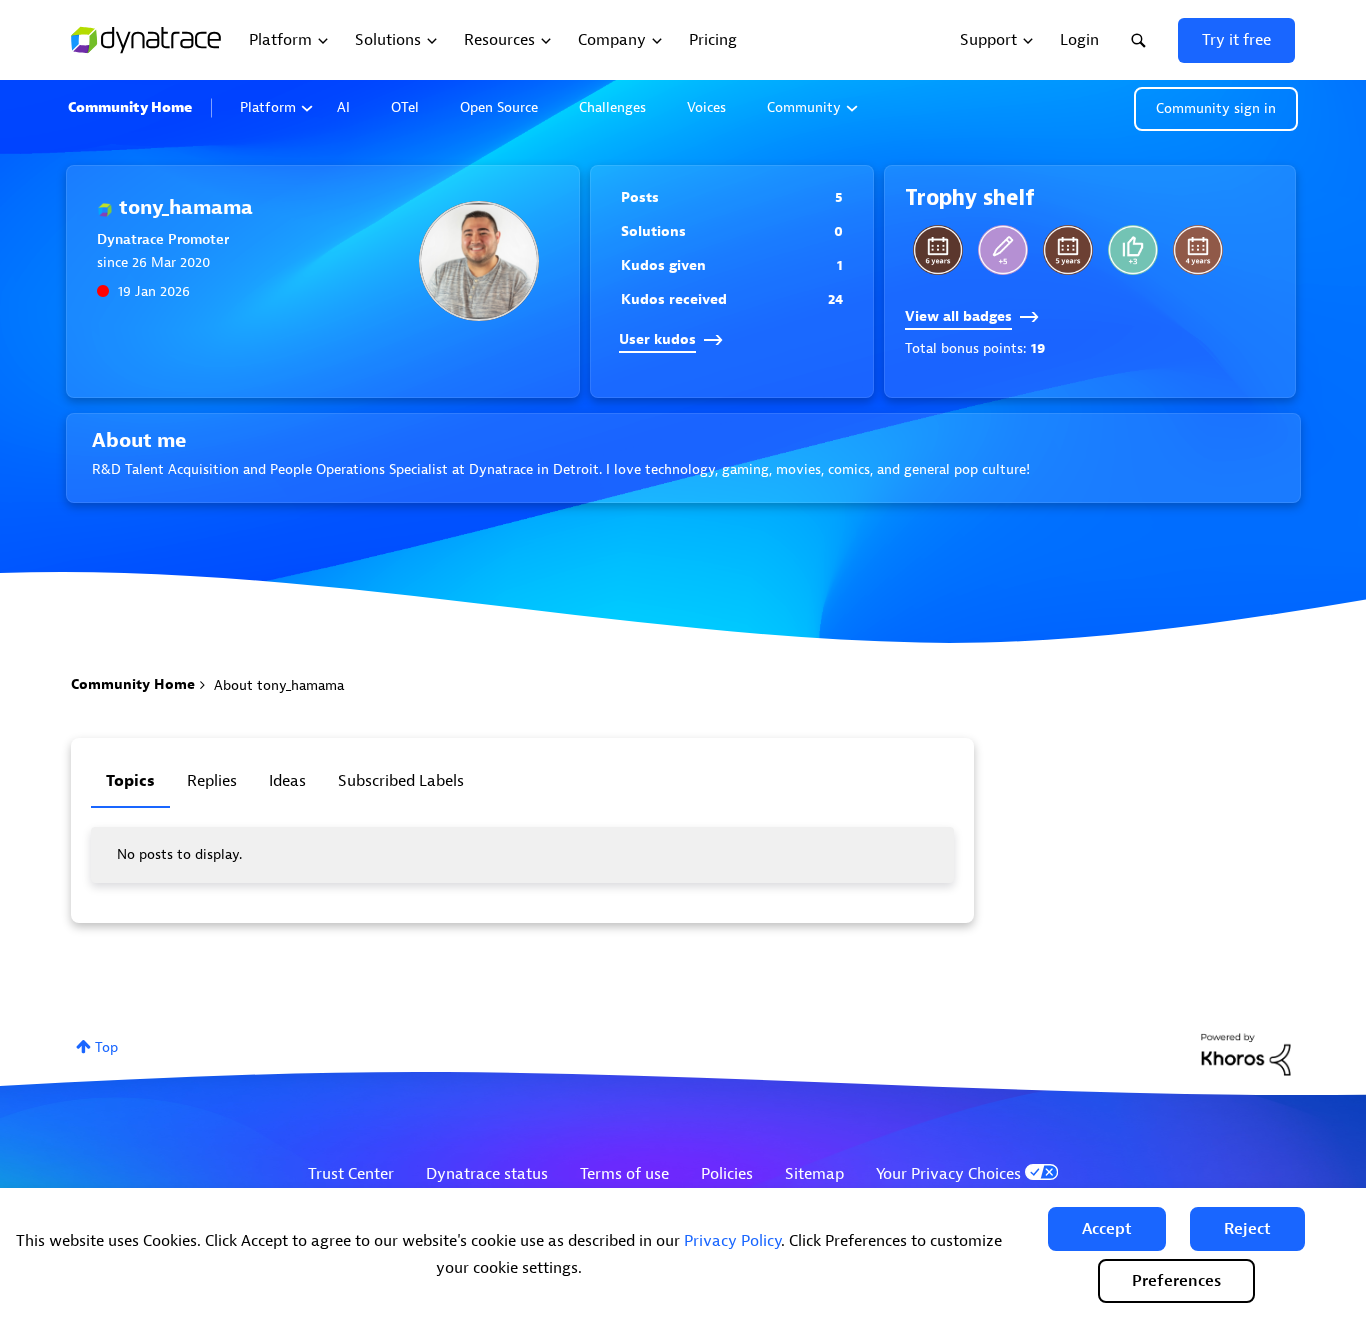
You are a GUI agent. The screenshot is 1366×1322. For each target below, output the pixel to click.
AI (343, 107)
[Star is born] (1133, 250)
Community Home (130, 107)
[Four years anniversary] (1198, 250)
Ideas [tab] (287, 781)
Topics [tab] (130, 781)
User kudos (657, 339)
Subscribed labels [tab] (401, 781)
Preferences (1176, 1281)
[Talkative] (1003, 250)
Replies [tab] (212, 781)
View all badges (958, 316)
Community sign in (1216, 108)
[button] (1107, 1229)
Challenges (612, 107)
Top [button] (106, 1047)
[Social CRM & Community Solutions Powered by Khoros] (1246, 1053)
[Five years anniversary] (1068, 250)
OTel (405, 107)
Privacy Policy (732, 1241)
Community (804, 107)
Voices (706, 107)
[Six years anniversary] (938, 250)
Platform (268, 107)
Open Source (499, 107)
